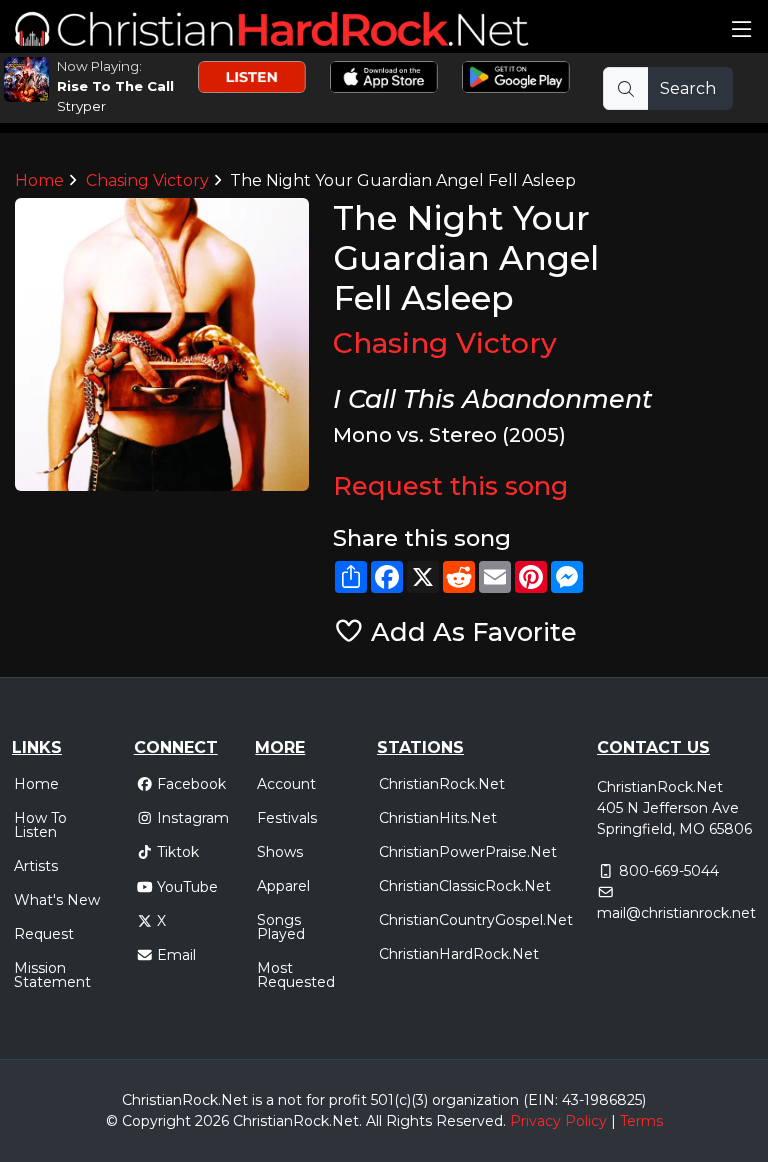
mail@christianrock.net (676, 913)
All (374, 1121)
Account (286, 784)
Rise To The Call (115, 86)
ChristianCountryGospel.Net (476, 920)
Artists (36, 866)
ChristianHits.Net (438, 818)
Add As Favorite (470, 631)
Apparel (283, 886)
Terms (641, 1121)
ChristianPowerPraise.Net (468, 852)
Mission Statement (52, 975)
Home (39, 180)
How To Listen (40, 825)
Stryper (81, 106)
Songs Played (281, 927)
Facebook (191, 784)
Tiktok (178, 852)
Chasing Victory (147, 180)
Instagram (193, 818)
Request (44, 934)
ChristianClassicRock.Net (465, 886)
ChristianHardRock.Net (459, 954)
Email (176, 955)
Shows (280, 852)
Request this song (450, 485)
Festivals (287, 818)
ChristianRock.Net (442, 784)
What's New (57, 900)
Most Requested (296, 975)
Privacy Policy (558, 1121)
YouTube (187, 887)
